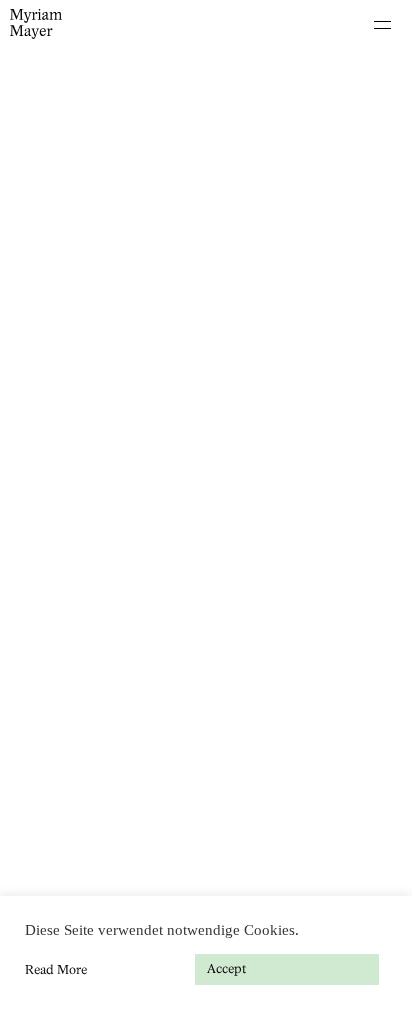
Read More (56, 970)
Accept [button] (226, 969)
